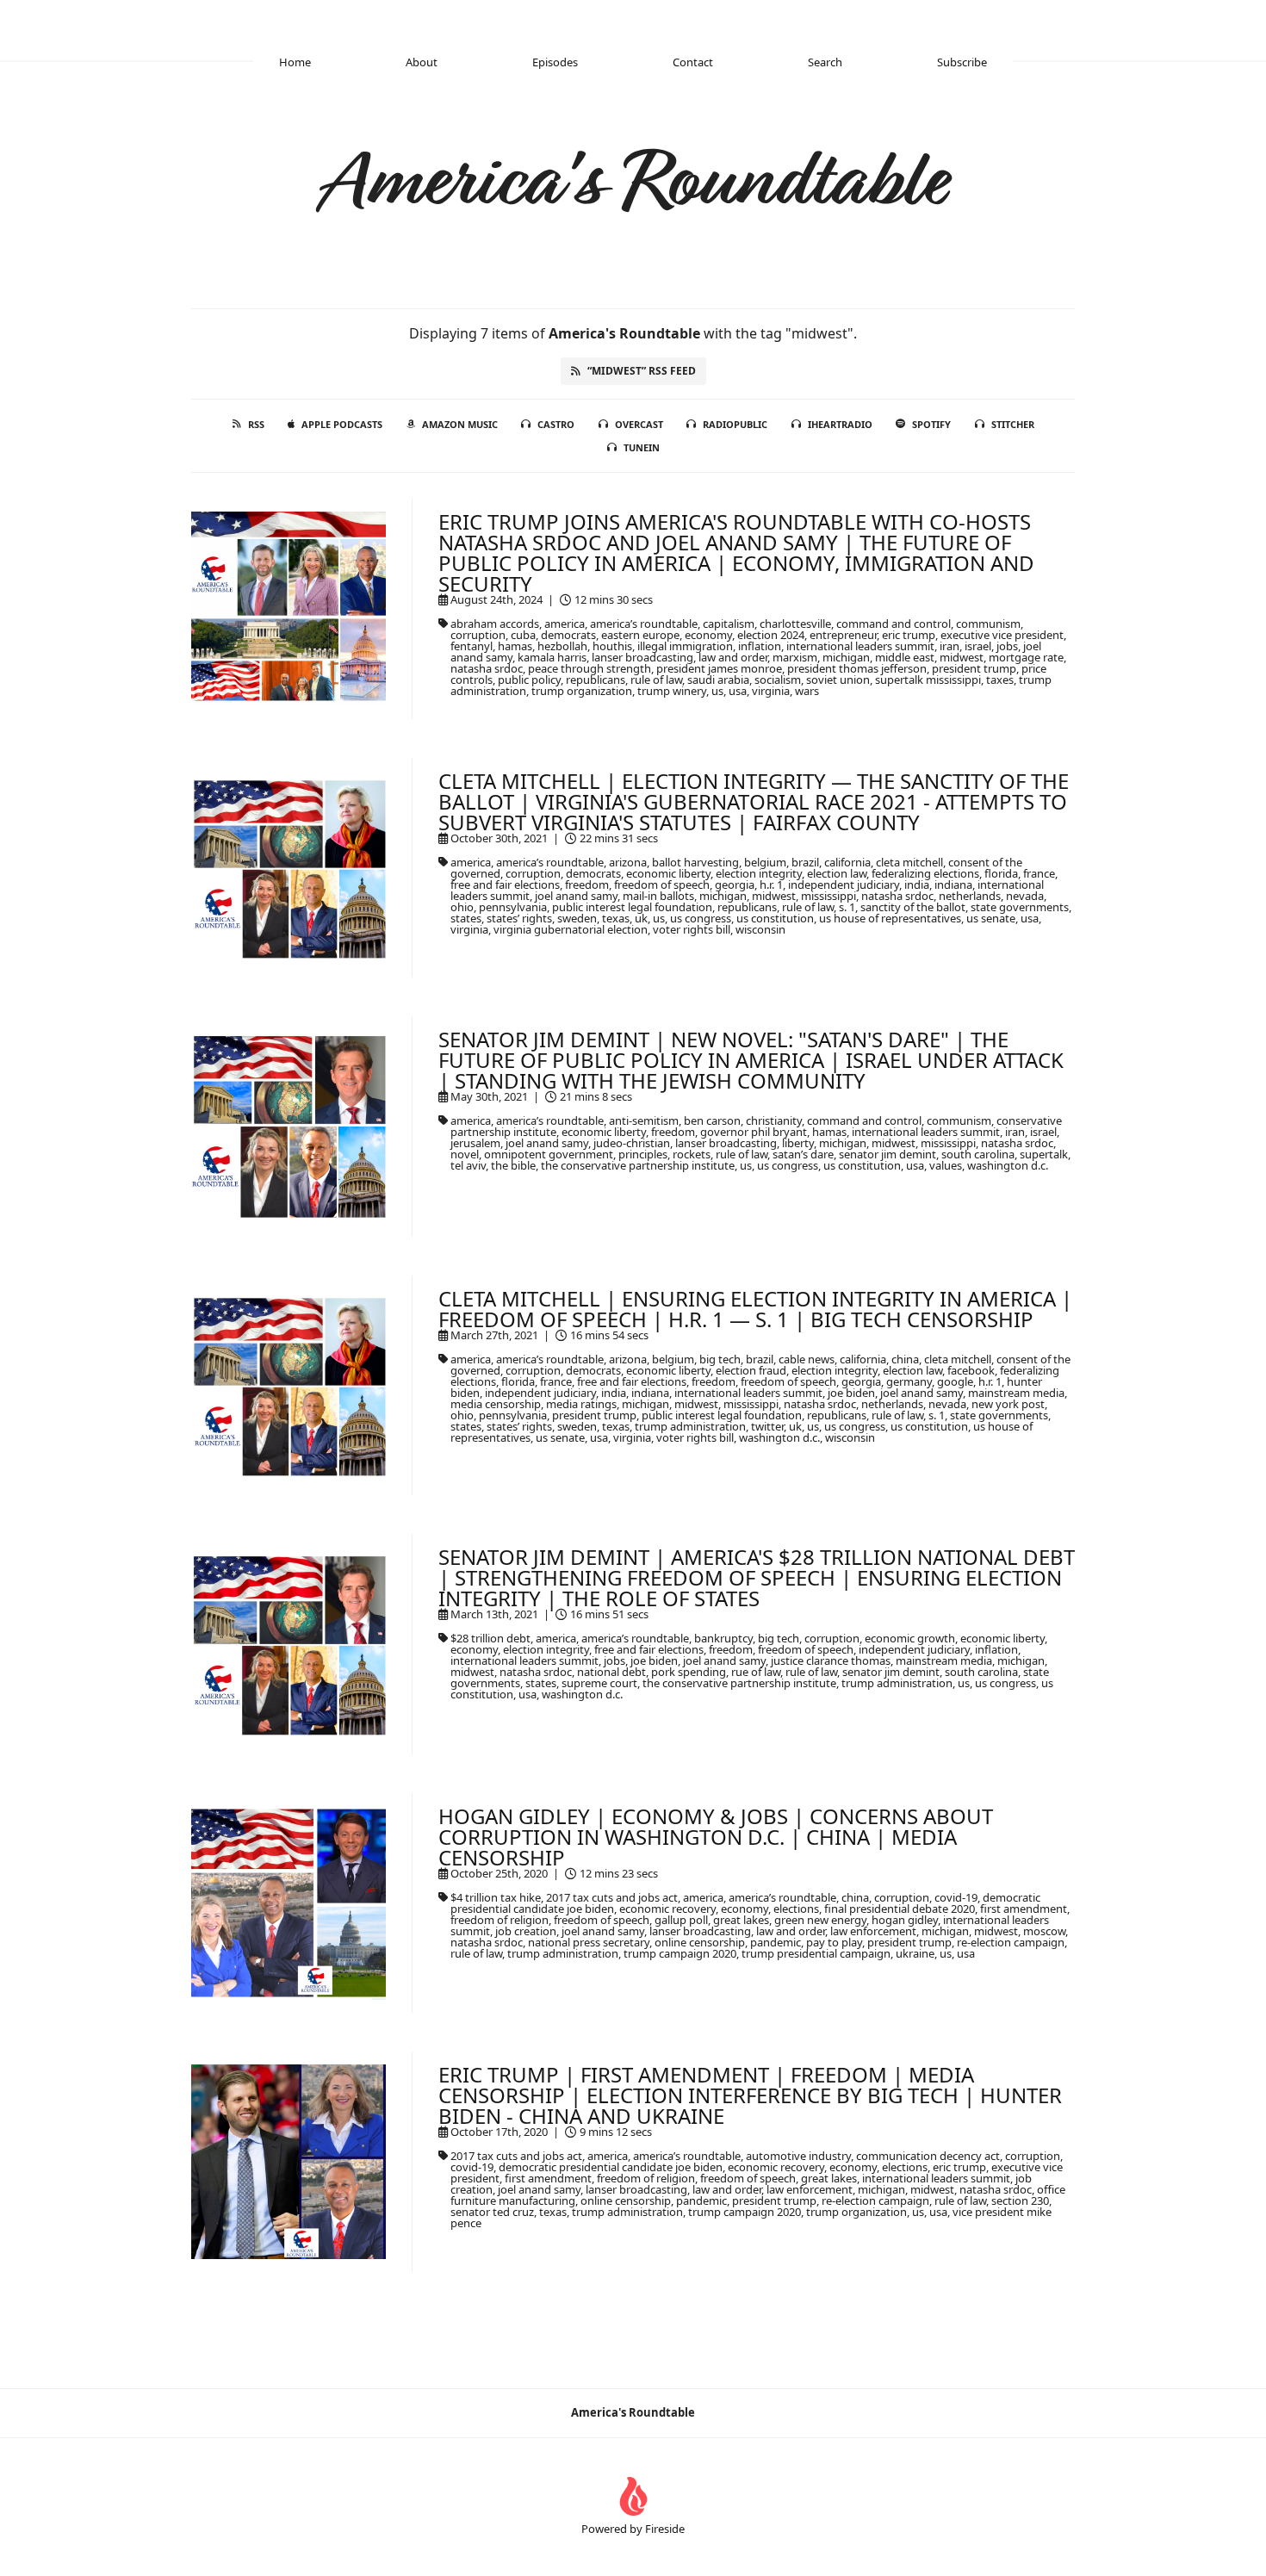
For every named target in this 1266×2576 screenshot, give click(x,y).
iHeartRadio (840, 424)
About (422, 62)
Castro (556, 424)
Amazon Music (460, 424)
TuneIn (642, 447)
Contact (693, 62)
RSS (256, 424)
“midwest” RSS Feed (642, 371)
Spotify (931, 424)
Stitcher (1013, 424)
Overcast (639, 424)
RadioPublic (735, 424)
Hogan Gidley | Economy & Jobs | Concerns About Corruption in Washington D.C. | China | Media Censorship (716, 1837)
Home (295, 62)
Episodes (555, 62)
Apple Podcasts (342, 424)
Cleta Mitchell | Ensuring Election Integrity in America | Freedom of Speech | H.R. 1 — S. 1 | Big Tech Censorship (755, 1309)
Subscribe (962, 62)
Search (825, 62)
